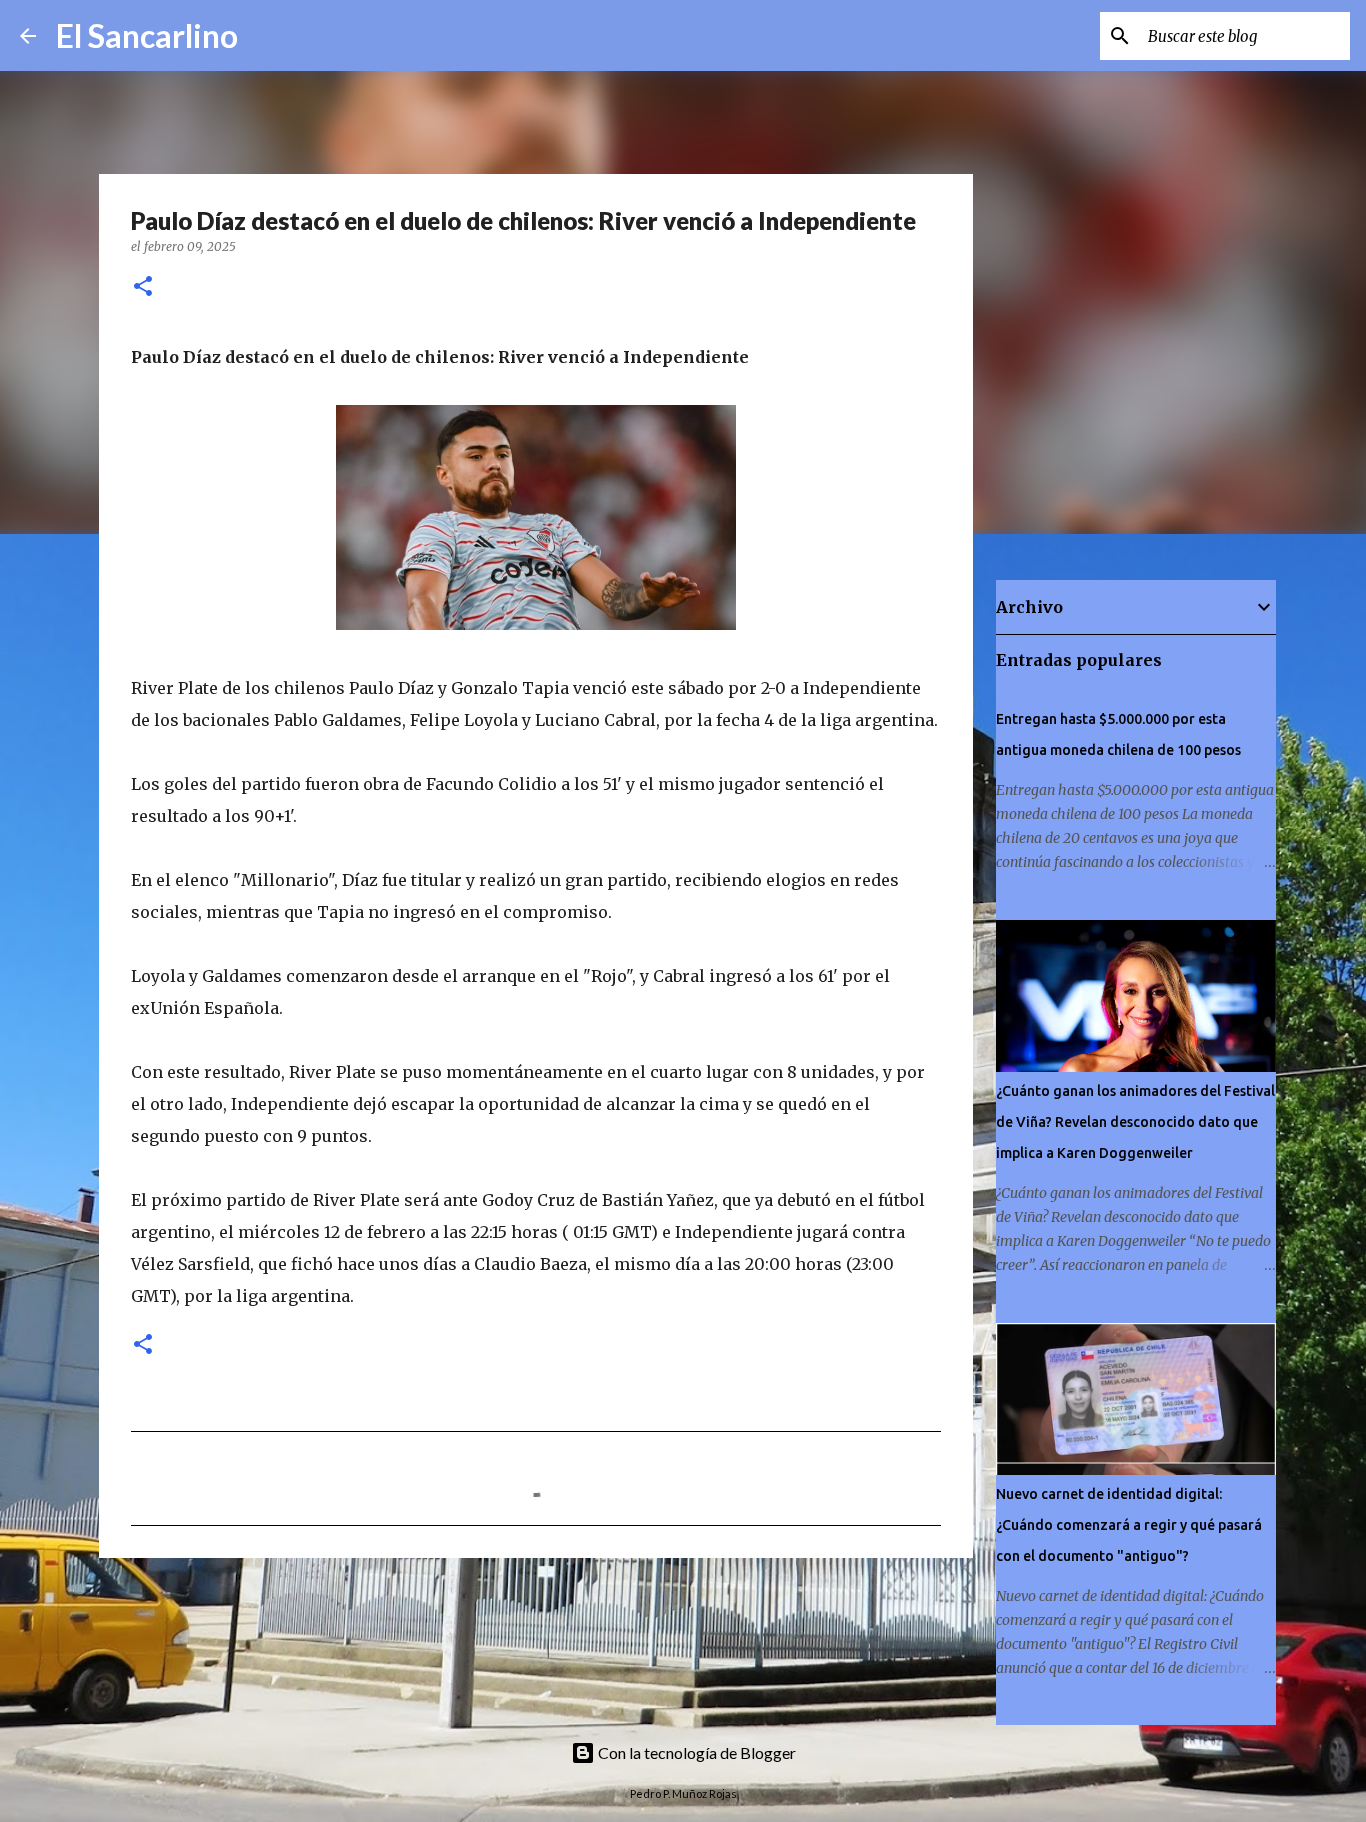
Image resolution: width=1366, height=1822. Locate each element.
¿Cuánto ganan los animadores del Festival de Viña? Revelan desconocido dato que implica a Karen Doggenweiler (1135, 1122)
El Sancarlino (147, 35)
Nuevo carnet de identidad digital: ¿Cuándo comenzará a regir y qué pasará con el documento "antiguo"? (1129, 1525)
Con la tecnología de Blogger (695, 1752)
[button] (143, 287)
